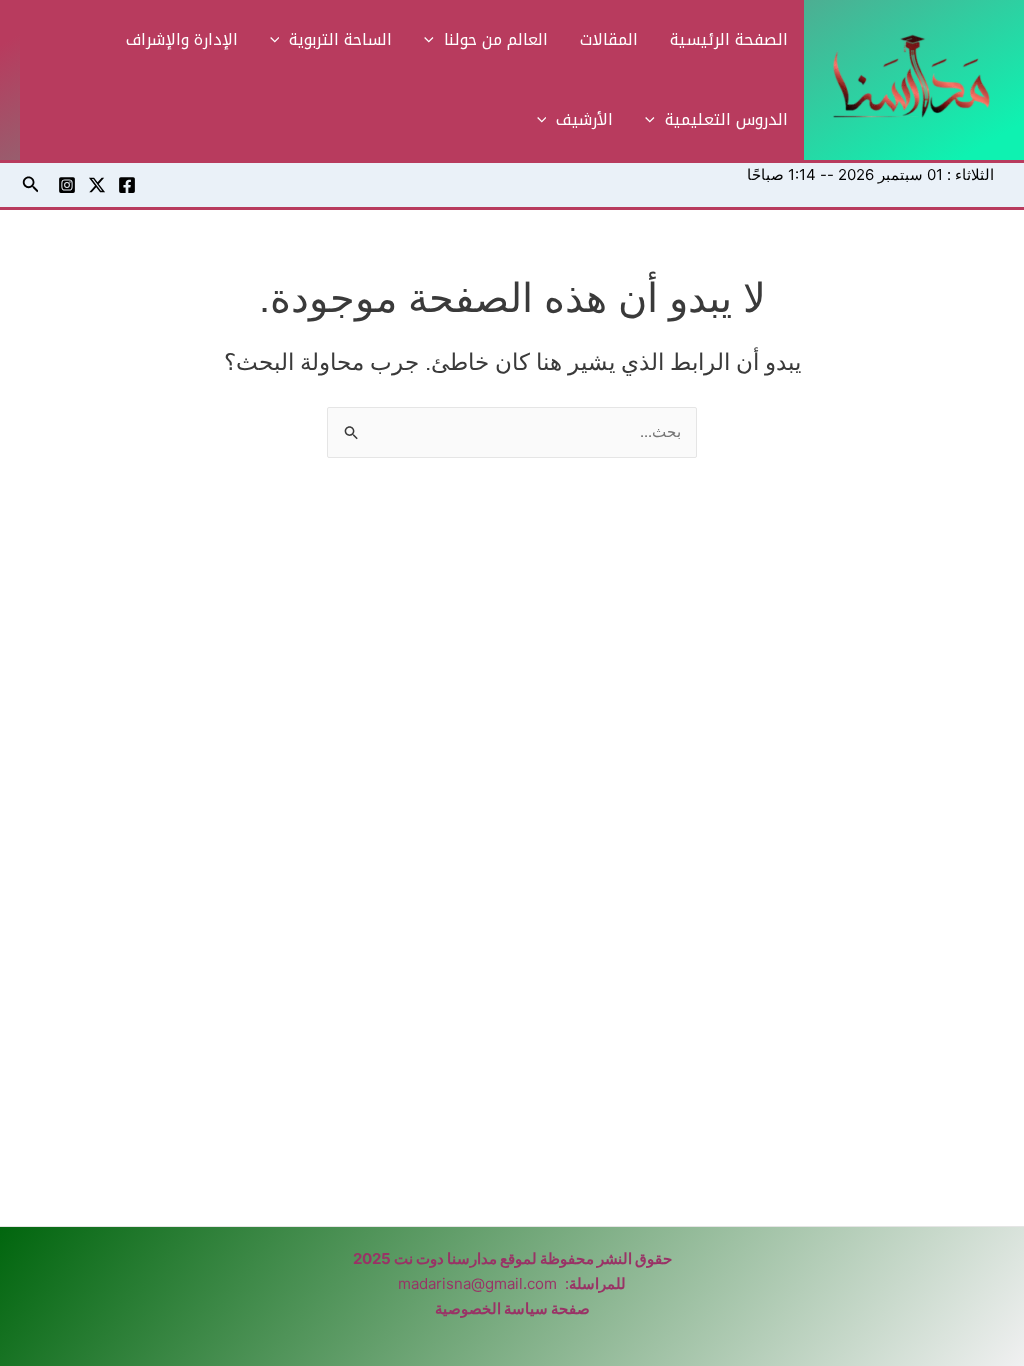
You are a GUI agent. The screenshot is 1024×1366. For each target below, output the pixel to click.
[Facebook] (127, 185)
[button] (434, 40)
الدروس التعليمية (726, 119)
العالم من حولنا (496, 39)
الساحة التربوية (340, 39)
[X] (97, 185)
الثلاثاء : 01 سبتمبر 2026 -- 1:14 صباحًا (870, 174)
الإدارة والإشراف (182, 39)
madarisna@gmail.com (477, 1283)
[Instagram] (67, 185)
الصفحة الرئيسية (729, 39)
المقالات (609, 39)
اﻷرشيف (584, 119)
